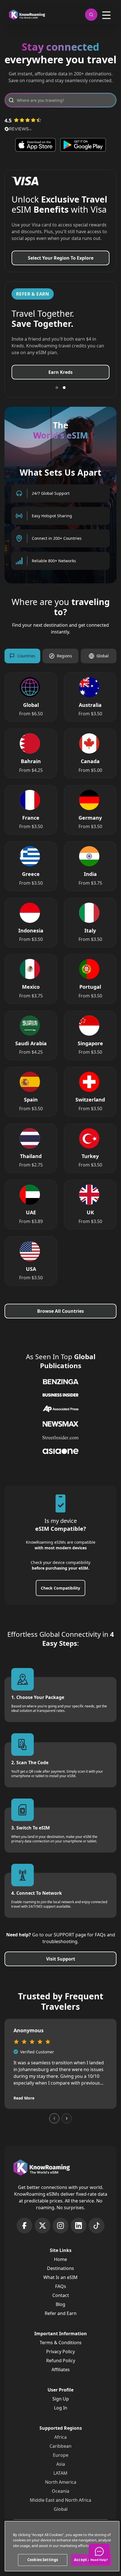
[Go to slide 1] (57, 394)
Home (60, 2266)
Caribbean (60, 2453)
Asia (61, 2471)
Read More (24, 2105)
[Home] (27, 15)
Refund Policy (61, 2367)
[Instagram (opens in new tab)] (60, 2232)
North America (61, 2489)
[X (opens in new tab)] (42, 2232)
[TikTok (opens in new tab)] (97, 2232)
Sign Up (61, 2406)
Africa (60, 2444)
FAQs (61, 2293)
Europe (61, 2462)
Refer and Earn (61, 2320)
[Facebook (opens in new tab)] (24, 2232)
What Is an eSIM (60, 2284)
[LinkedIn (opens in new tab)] (79, 2232)
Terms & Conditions (61, 2349)
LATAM (60, 2480)
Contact (61, 2302)
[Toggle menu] (106, 15)
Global (61, 2516)
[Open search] (91, 15)
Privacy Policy (60, 2358)
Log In (61, 2415)
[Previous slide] (54, 2125)
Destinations (60, 2275)
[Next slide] (67, 2125)
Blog (60, 2311)
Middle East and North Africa (60, 2507)
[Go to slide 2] (64, 394)
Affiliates (61, 2376)
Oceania (60, 2498)
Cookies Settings (43, 2560)
